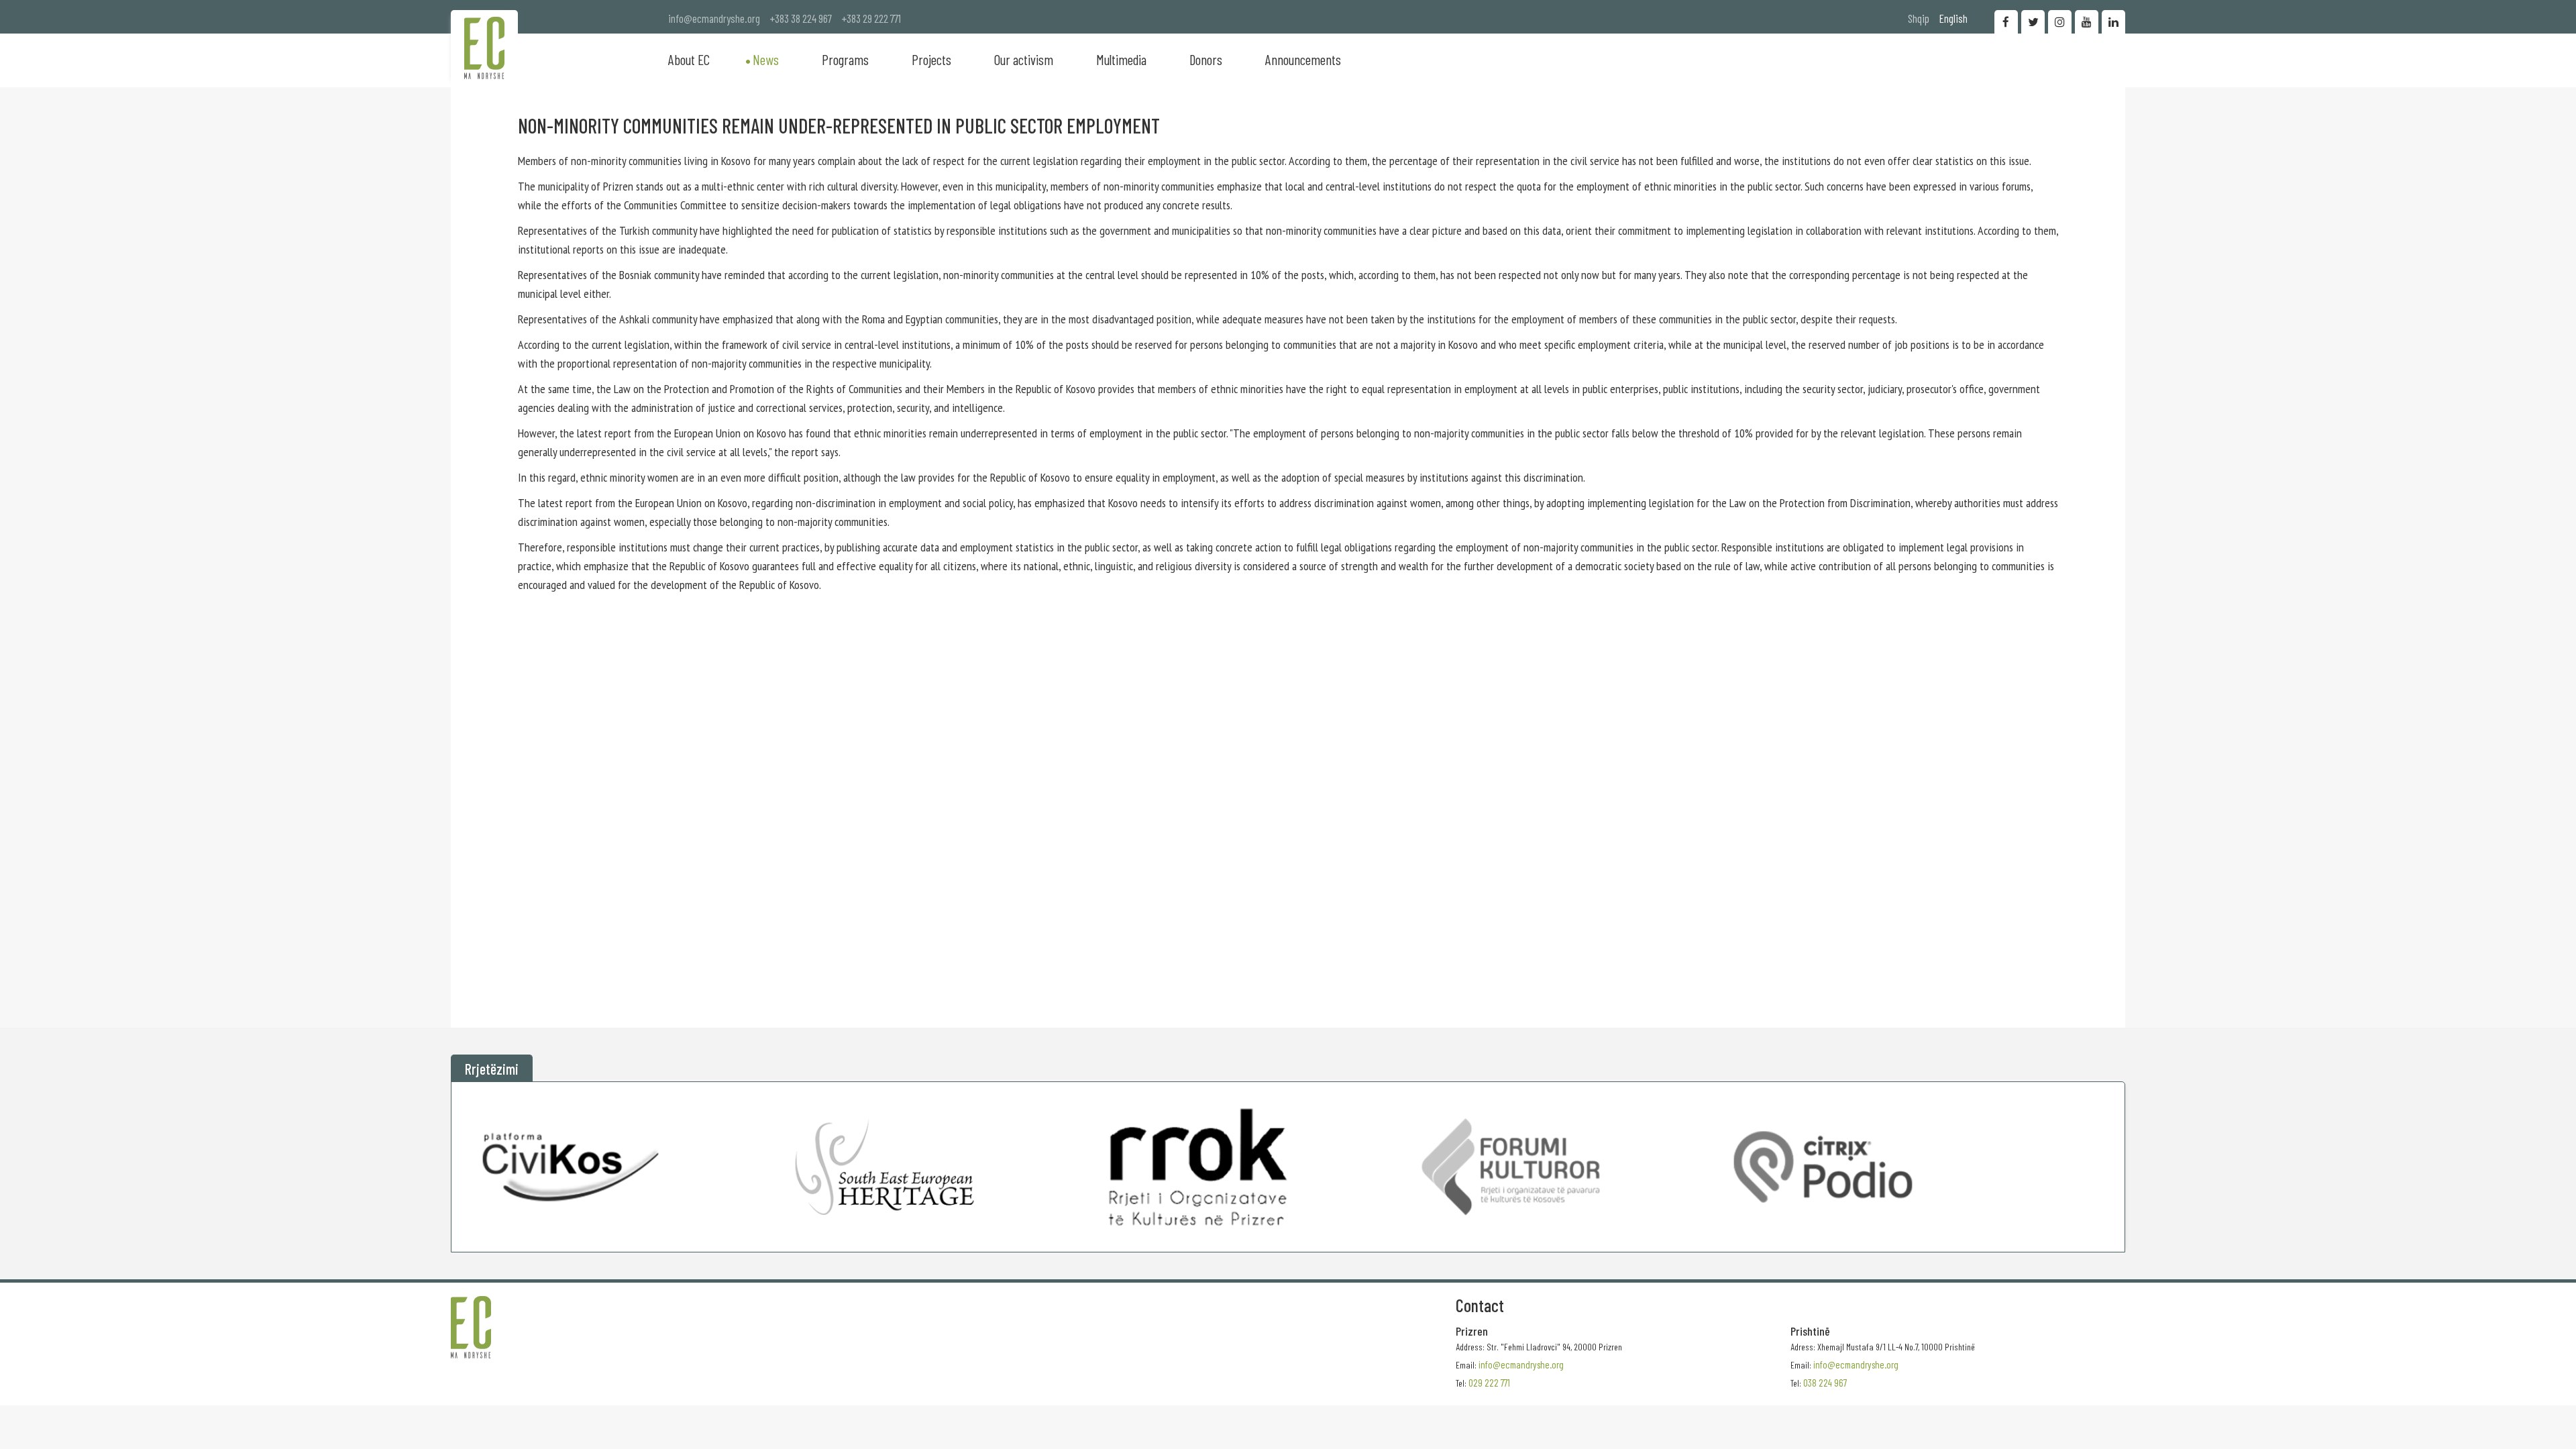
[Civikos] (572, 1167)
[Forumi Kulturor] (1510, 1167)
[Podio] (1823, 1167)
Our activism (1024, 59)
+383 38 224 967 (801, 18)
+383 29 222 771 (871, 18)
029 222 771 (1489, 1383)
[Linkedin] (2113, 22)
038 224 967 (1825, 1383)
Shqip (1919, 18)
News (766, 59)
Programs (845, 59)
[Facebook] (2006, 22)
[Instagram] (2060, 22)
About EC (689, 59)
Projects (931, 59)
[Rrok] (1198, 1167)
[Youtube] (2087, 22)
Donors (1206, 59)
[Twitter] (2033, 22)
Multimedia (1121, 59)
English (1953, 18)
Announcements (1303, 59)
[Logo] (484, 48)
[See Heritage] (884, 1167)
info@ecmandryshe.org (714, 18)
